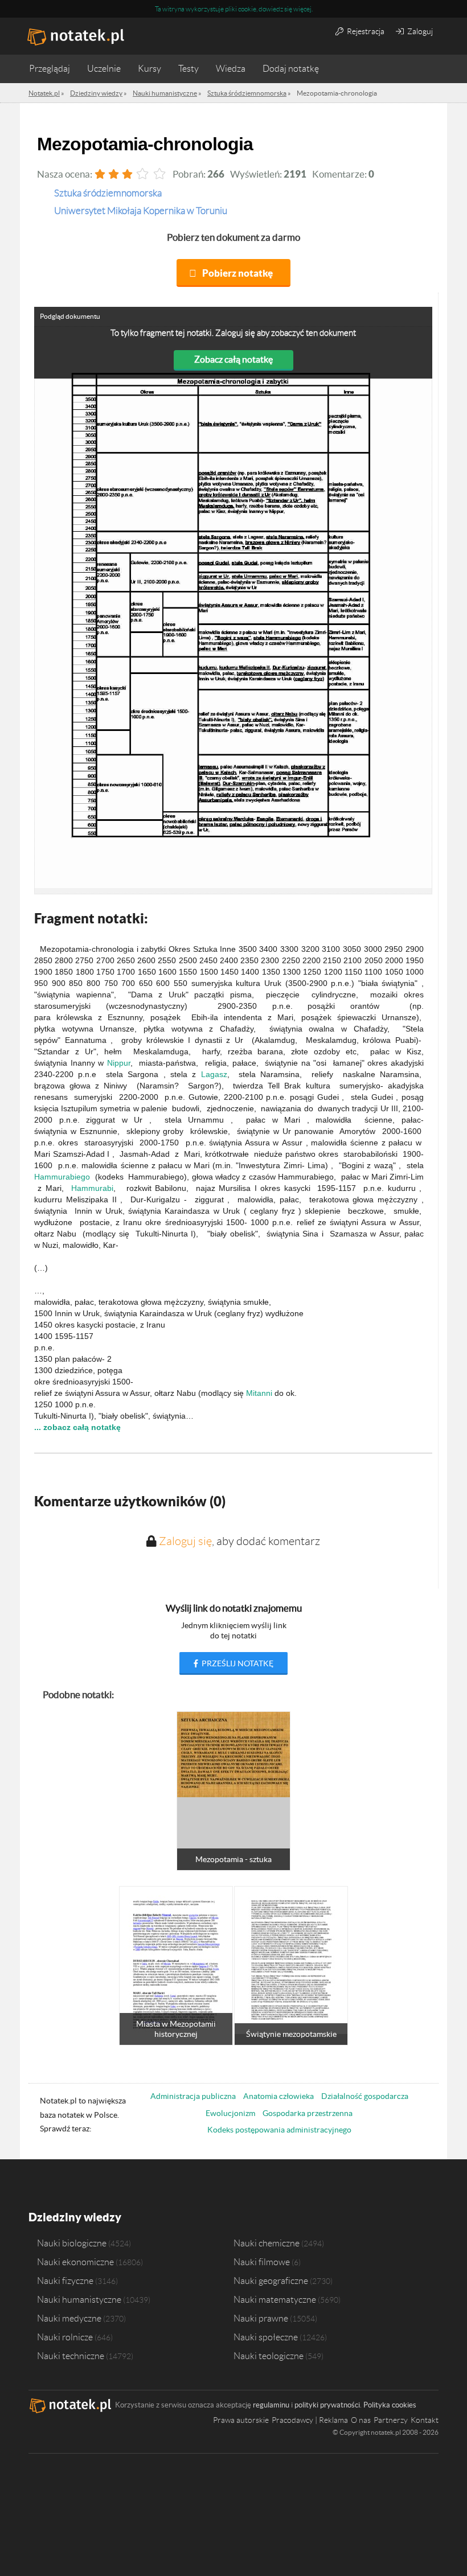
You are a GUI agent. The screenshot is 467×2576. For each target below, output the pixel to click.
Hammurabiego (62, 1177)
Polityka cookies (390, 2405)
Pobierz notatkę (237, 273)
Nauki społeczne (266, 2337)
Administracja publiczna (193, 2096)
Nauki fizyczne (65, 2281)
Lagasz (214, 1074)
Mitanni (259, 1393)
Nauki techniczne (71, 2356)
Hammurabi (92, 1188)
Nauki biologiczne (72, 2243)
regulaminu (271, 2405)
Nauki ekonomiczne (75, 2262)
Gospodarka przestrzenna (308, 2113)
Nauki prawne (261, 2318)
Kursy (149, 69)
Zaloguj (419, 31)
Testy (189, 69)
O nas (361, 2420)
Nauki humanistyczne (79, 2299)
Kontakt (425, 2420)
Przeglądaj (50, 69)
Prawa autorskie (241, 2420)
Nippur (119, 1063)
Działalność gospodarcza (365, 2096)
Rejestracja (365, 31)
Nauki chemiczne (267, 2243)
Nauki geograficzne (271, 2281)
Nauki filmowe (262, 2262)
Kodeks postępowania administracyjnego (279, 2130)
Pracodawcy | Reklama (310, 2420)
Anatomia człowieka (278, 2096)
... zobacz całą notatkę (77, 1427)
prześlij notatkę (237, 1663)
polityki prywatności (327, 2405)
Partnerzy (391, 2420)
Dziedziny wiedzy (75, 2217)
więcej (302, 9)
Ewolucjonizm (230, 2113)
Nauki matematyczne (275, 2299)
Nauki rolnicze (65, 2337)
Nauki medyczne (69, 2318)
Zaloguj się (185, 1541)
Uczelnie (104, 69)
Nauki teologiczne (269, 2356)
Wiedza (231, 69)
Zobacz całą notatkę (233, 359)
